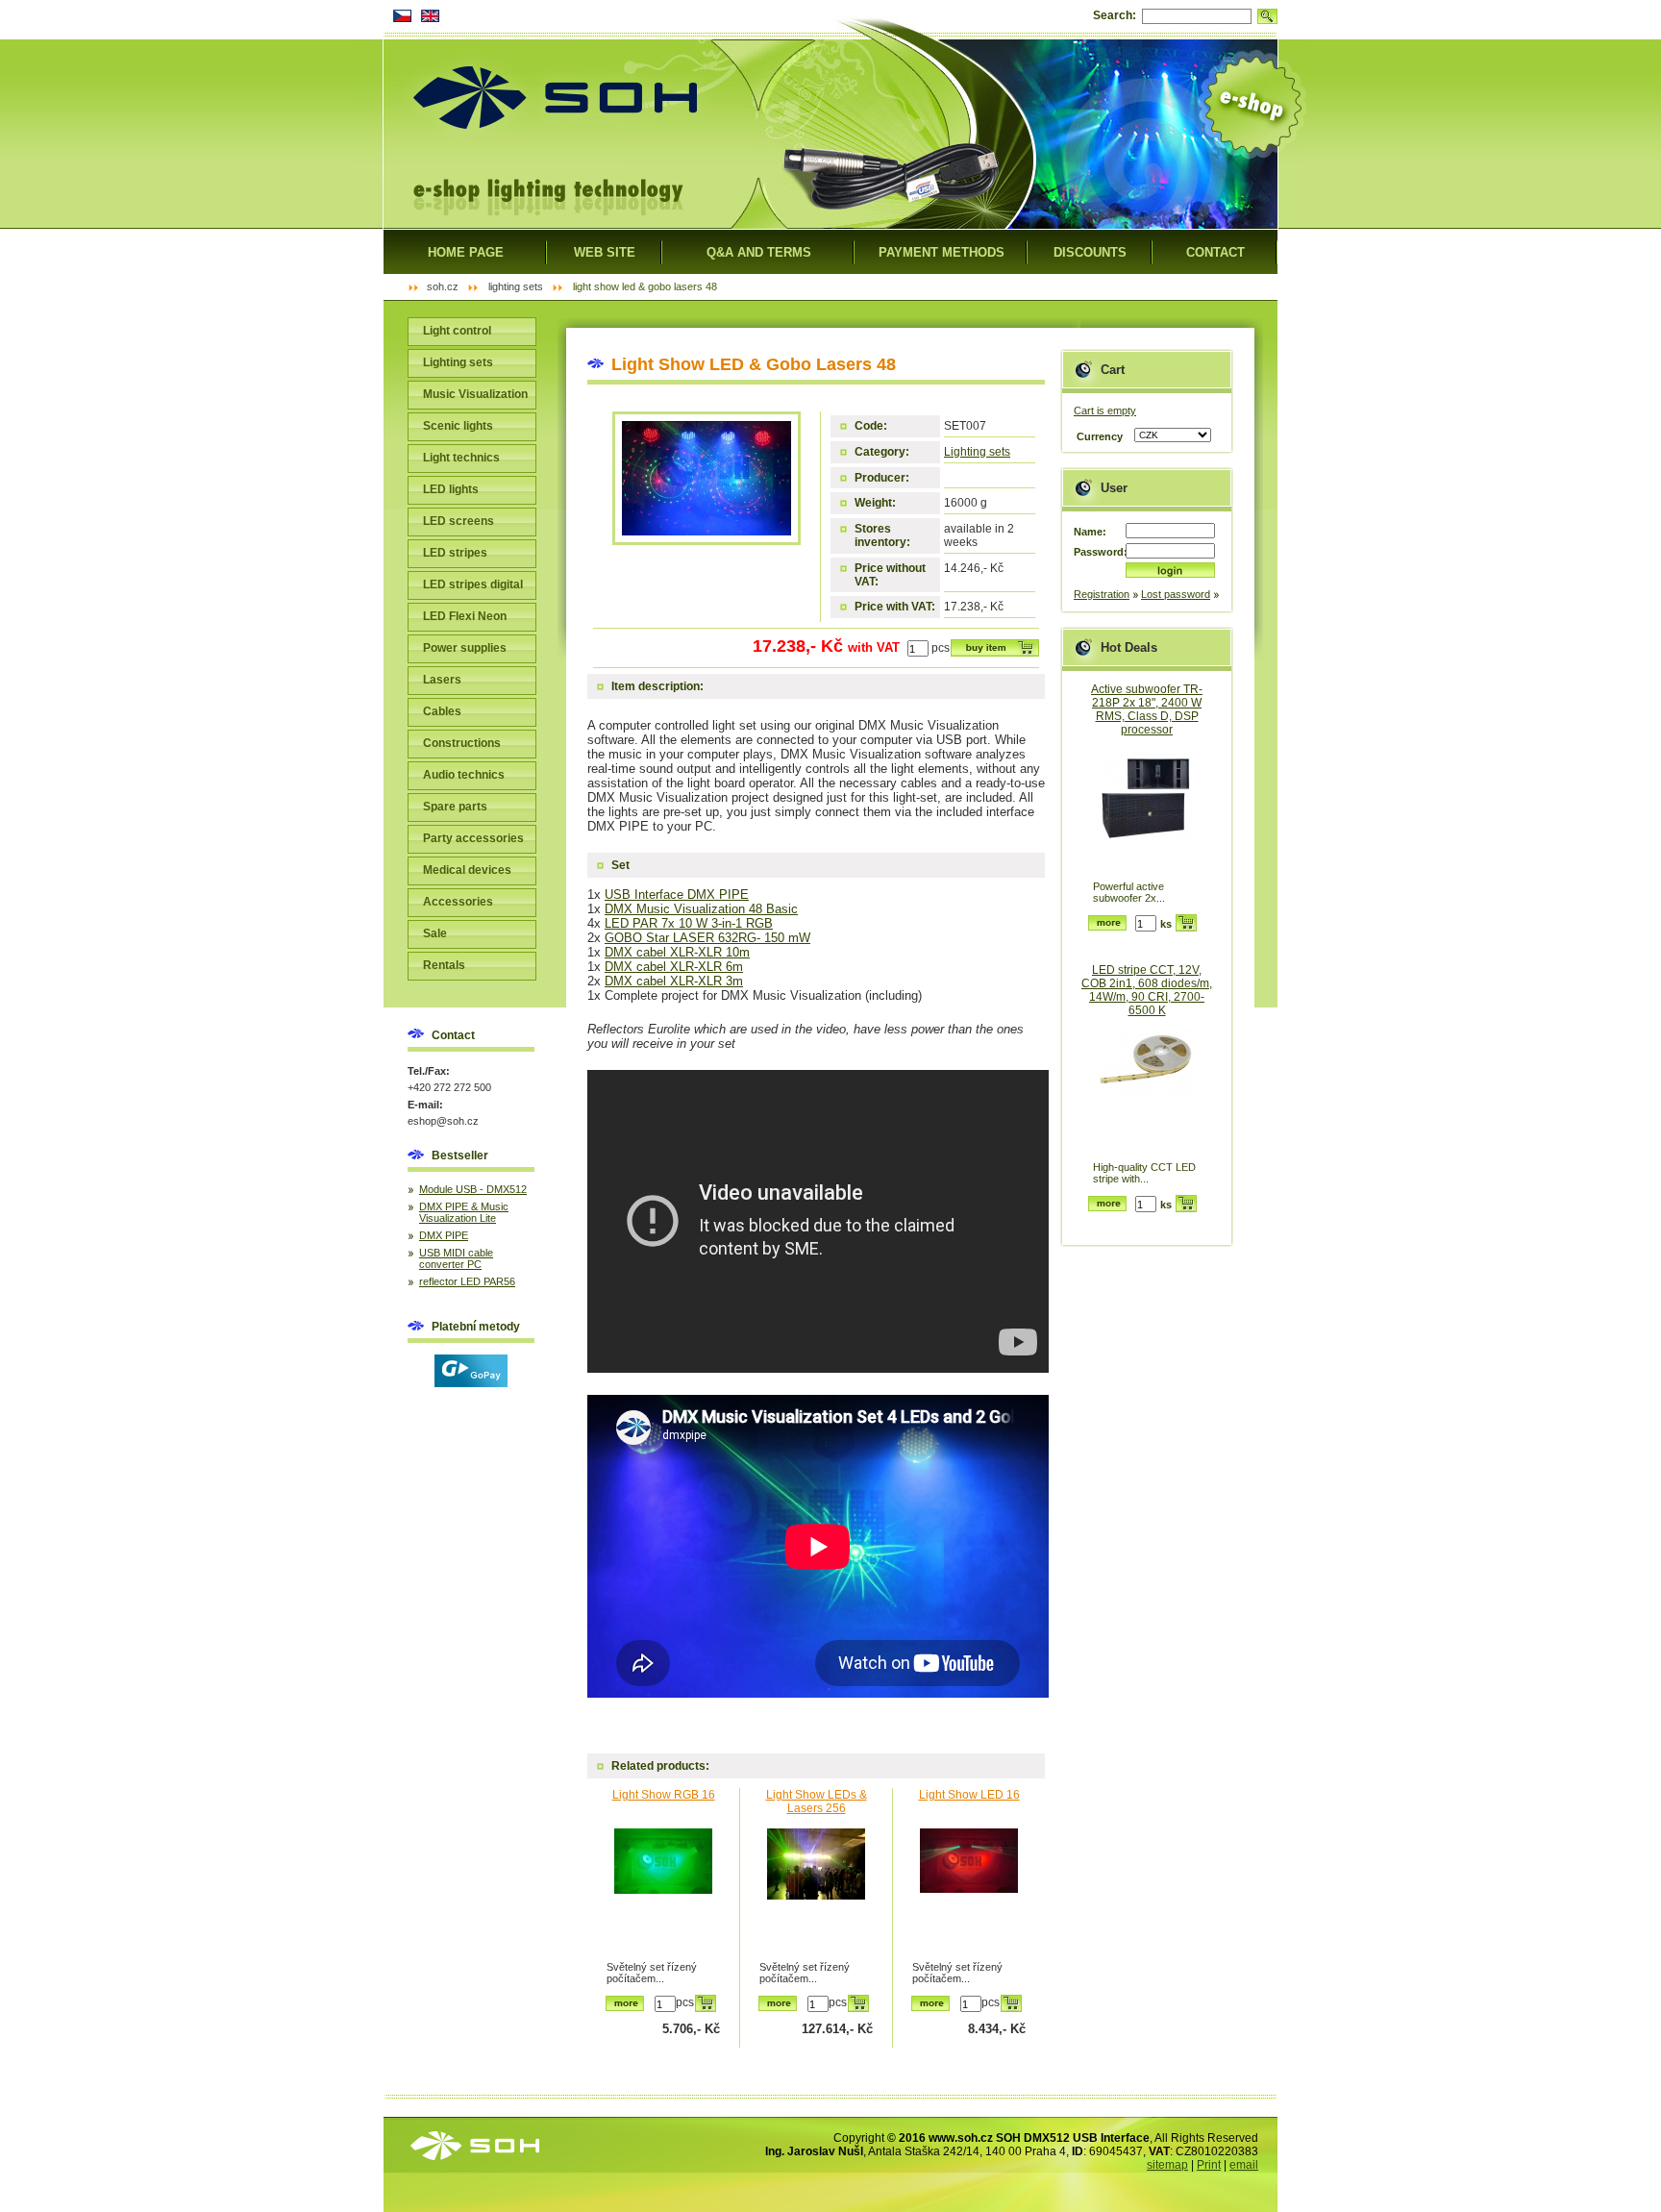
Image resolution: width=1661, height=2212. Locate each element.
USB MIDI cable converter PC (456, 1258)
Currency (1100, 436)
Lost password (1176, 594)
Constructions (462, 743)
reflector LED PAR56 (467, 1281)
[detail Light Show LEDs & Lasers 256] (816, 1892)
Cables (442, 711)
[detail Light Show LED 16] (969, 1892)
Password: (1100, 552)
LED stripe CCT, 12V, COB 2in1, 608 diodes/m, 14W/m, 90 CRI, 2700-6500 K (1147, 990)
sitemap (1167, 2165)
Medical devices (467, 870)
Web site (605, 252)
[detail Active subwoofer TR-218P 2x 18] (1147, 812)
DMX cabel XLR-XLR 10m (677, 952)
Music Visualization (475, 394)
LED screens (459, 521)
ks (1166, 924)
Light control (457, 331)
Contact (1215, 252)
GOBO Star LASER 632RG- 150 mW (707, 938)
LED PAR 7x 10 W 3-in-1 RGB (689, 923)
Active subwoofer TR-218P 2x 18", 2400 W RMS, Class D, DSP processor (1147, 709)
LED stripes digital (473, 584)
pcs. (941, 648)
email (1244, 2165)
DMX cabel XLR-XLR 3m (674, 981)
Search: (1115, 15)
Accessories (458, 902)
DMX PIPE (444, 1235)
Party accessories (473, 838)
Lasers (442, 680)
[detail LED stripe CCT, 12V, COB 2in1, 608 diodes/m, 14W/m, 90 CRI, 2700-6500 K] (1147, 1093)
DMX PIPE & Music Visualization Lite (464, 1212)
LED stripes (455, 553)
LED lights (451, 489)
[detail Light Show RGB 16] (663, 1892)
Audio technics (464, 775)
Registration (1102, 594)
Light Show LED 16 (969, 1795)
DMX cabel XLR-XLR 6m (674, 967)
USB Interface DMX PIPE (677, 895)
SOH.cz (443, 286)
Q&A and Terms (759, 252)
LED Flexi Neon (465, 616)
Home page (466, 252)
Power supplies (465, 648)
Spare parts (455, 807)
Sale (435, 933)
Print (1209, 2165)
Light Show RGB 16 (664, 1795)
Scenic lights (458, 426)
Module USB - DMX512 (473, 1189)
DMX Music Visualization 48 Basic (701, 909)
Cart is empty (1105, 410)
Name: (1090, 532)
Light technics (461, 458)
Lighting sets (977, 452)
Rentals (444, 965)
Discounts (1090, 252)
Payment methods (942, 252)
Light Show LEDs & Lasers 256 (817, 1802)
